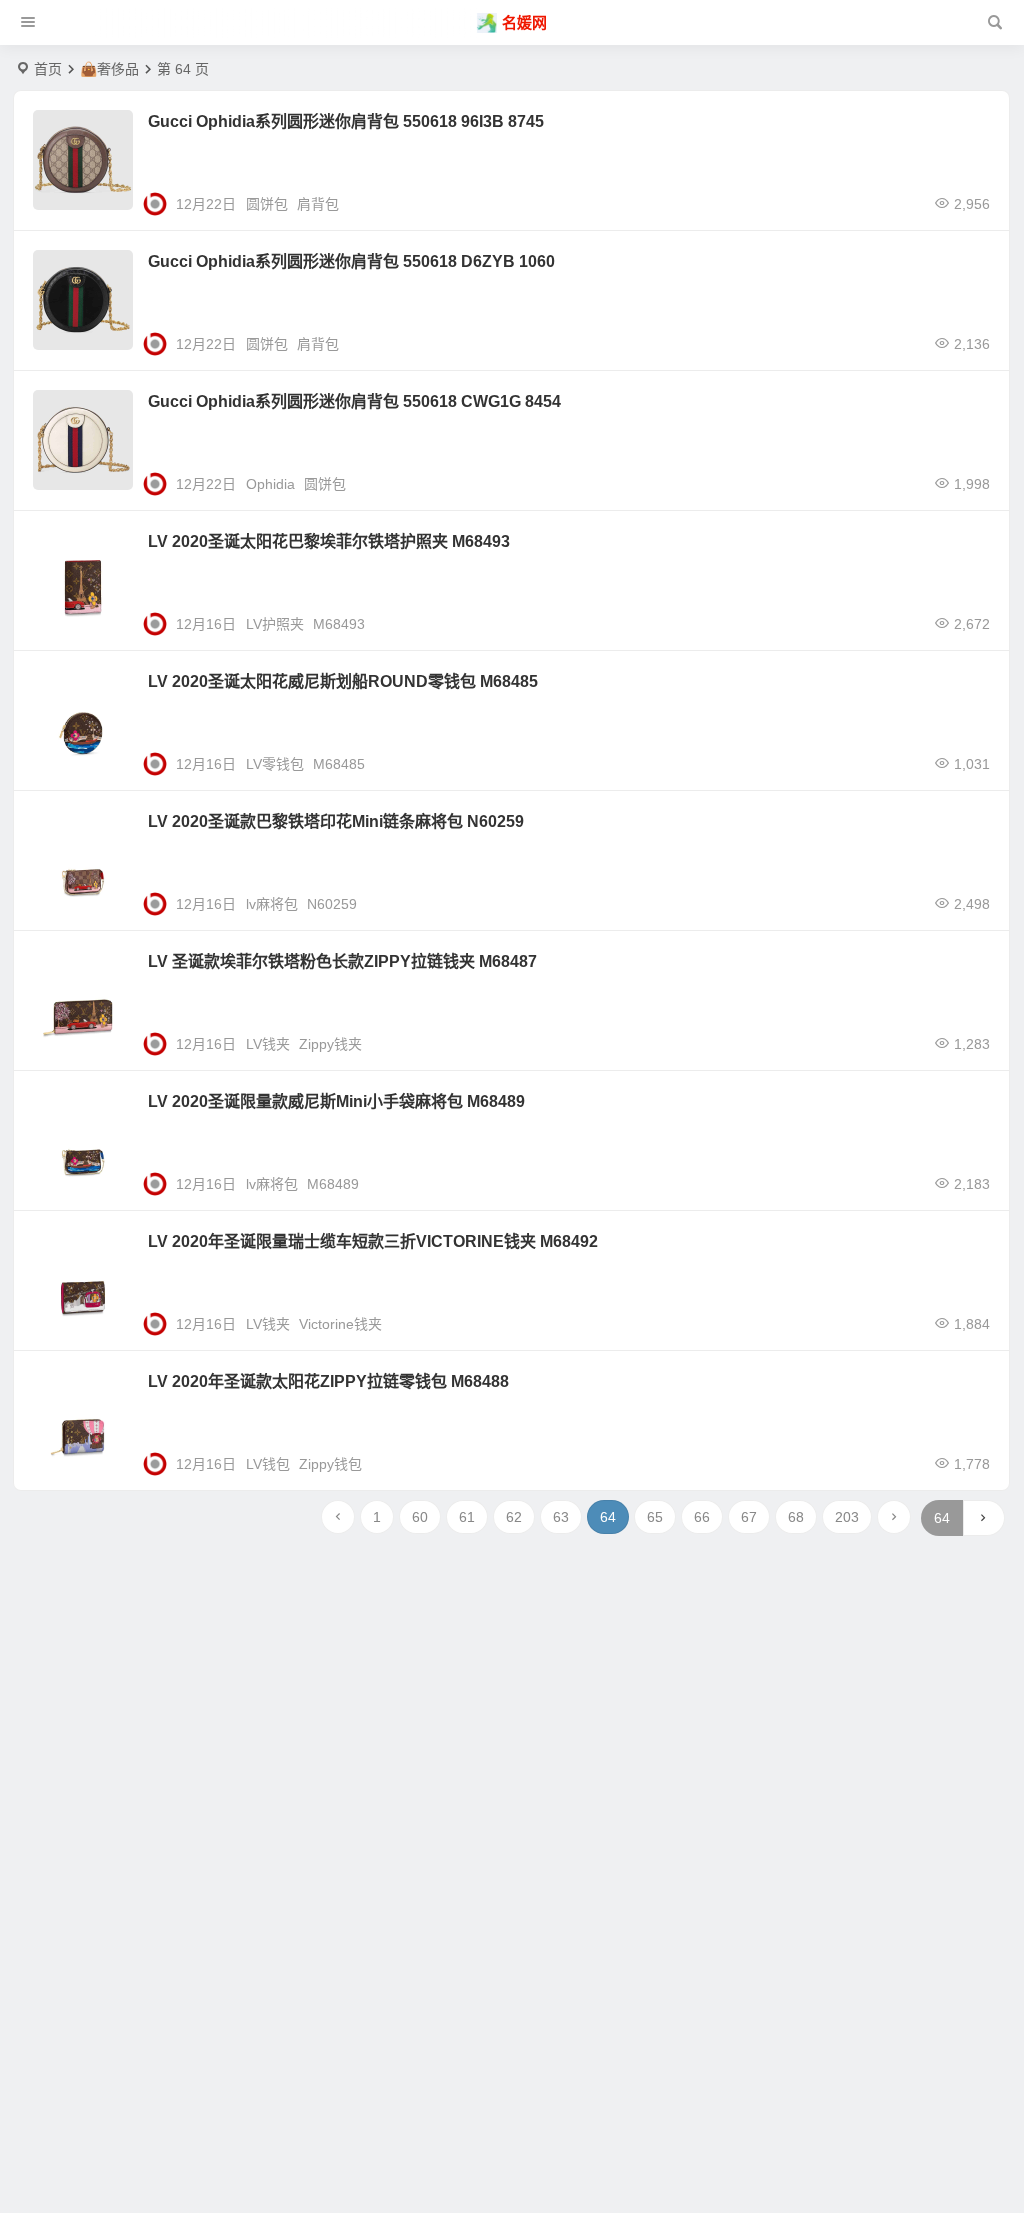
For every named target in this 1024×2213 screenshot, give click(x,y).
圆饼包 (267, 204)
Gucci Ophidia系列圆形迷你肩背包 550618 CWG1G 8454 (354, 401)
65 (655, 1517)
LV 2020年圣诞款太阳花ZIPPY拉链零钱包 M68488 (328, 1381)
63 (561, 1517)
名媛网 (524, 22)
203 (847, 1517)
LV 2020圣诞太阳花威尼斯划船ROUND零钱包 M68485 (343, 681)
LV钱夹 (268, 1044)
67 (749, 1517)
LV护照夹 (275, 624)
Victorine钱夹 (340, 1324)
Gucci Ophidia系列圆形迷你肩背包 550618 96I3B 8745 (346, 121)
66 (702, 1517)
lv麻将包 (272, 904)
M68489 (333, 1184)
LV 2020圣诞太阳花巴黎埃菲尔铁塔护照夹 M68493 (329, 541)
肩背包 (318, 204)
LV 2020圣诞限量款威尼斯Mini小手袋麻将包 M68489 (336, 1101)
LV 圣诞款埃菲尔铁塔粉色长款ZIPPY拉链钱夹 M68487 (342, 961)
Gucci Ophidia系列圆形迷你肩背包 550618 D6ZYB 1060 (351, 261)
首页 (48, 69)
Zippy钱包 (330, 1464)
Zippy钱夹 (330, 1044)
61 (467, 1517)
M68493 (339, 624)
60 (420, 1517)
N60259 (332, 904)
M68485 (339, 764)
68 (796, 1517)
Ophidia (270, 484)
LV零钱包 (275, 764)
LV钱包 (268, 1464)
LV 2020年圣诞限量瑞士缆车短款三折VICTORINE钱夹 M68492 (373, 1241)
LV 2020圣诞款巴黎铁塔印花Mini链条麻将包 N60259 (336, 821)
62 (514, 1517)
